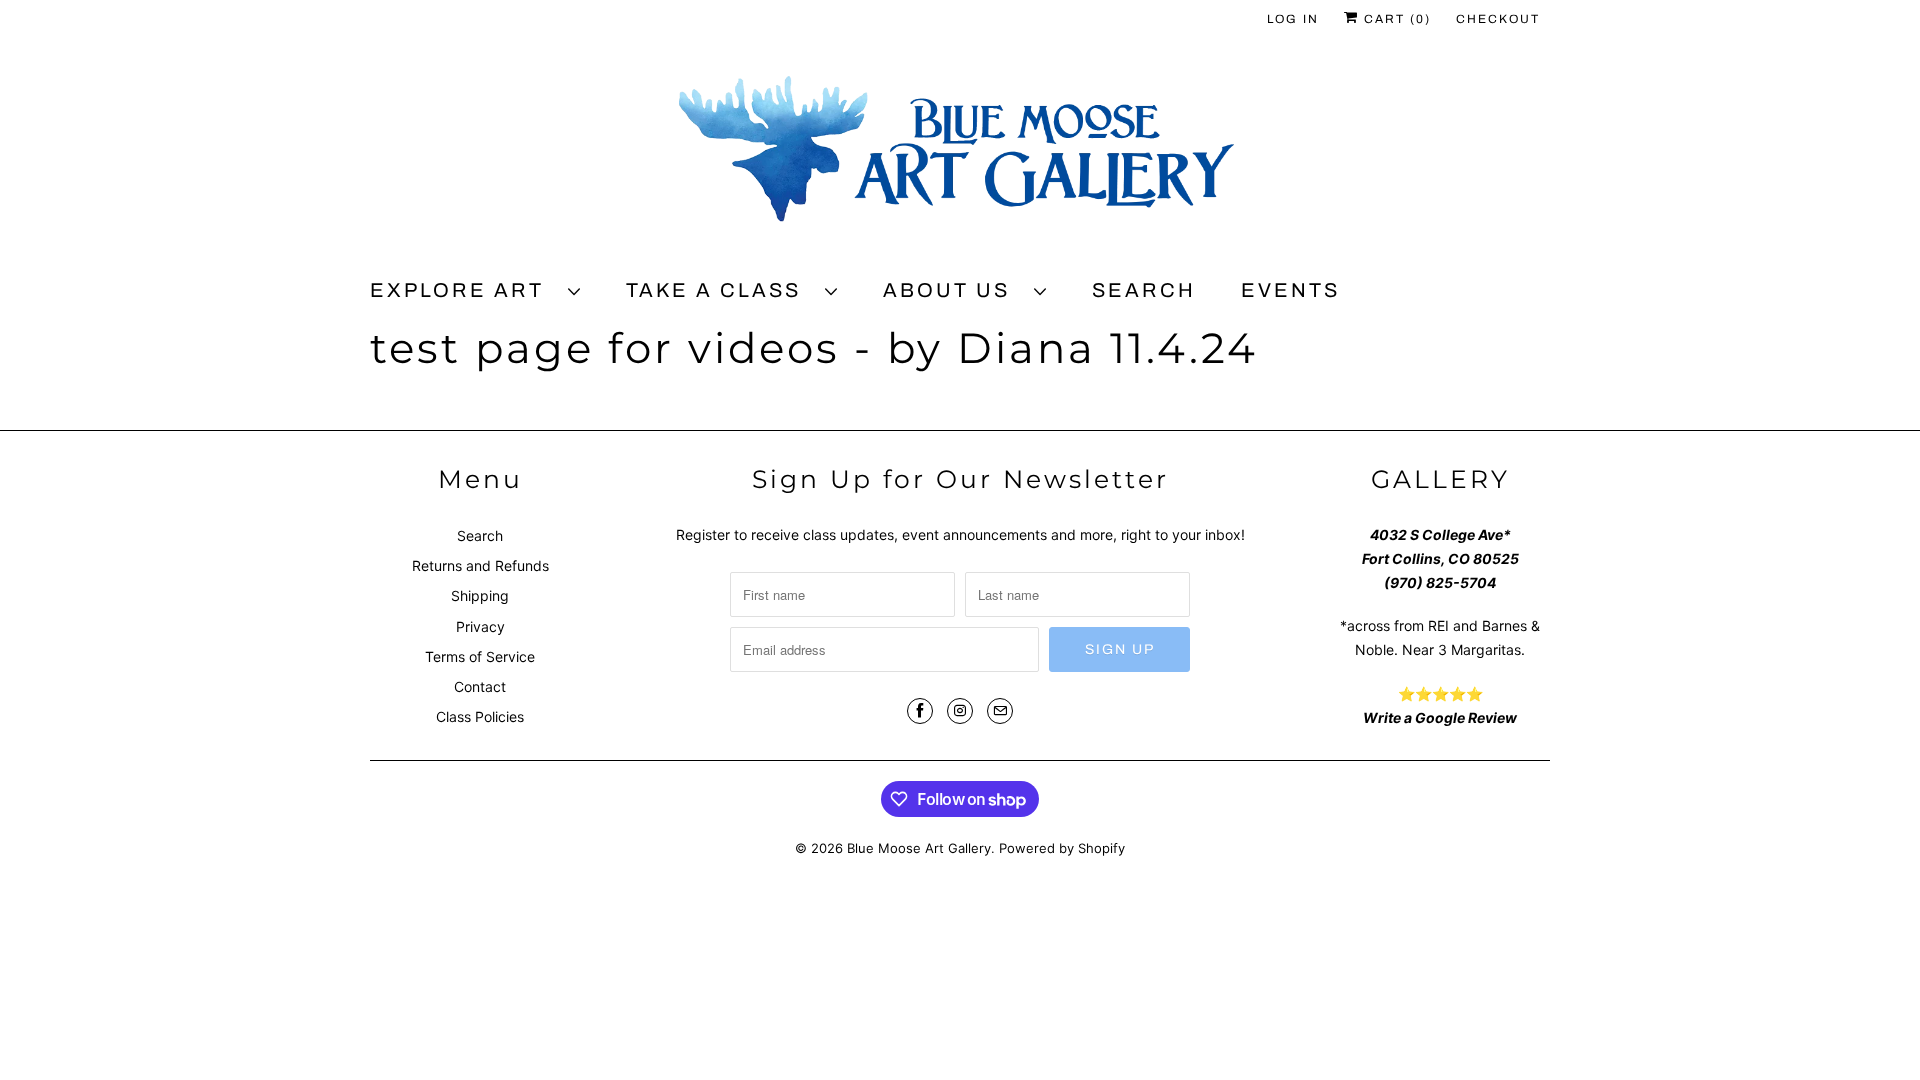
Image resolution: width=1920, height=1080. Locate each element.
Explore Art (464, 290)
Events (1290, 290)
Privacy (480, 626)
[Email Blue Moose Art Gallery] (1000, 711)
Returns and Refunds (480, 565)
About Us (953, 290)
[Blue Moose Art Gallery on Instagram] (960, 711)
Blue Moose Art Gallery (919, 848)
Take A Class (720, 290)
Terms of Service (480, 656)
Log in (1293, 19)
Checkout (1498, 19)
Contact (480, 686)
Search (1144, 290)
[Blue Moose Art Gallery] (960, 157)
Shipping (480, 595)
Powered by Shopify (1062, 848)
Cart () (1395, 19)
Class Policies (480, 716)
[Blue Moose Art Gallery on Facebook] (920, 711)
